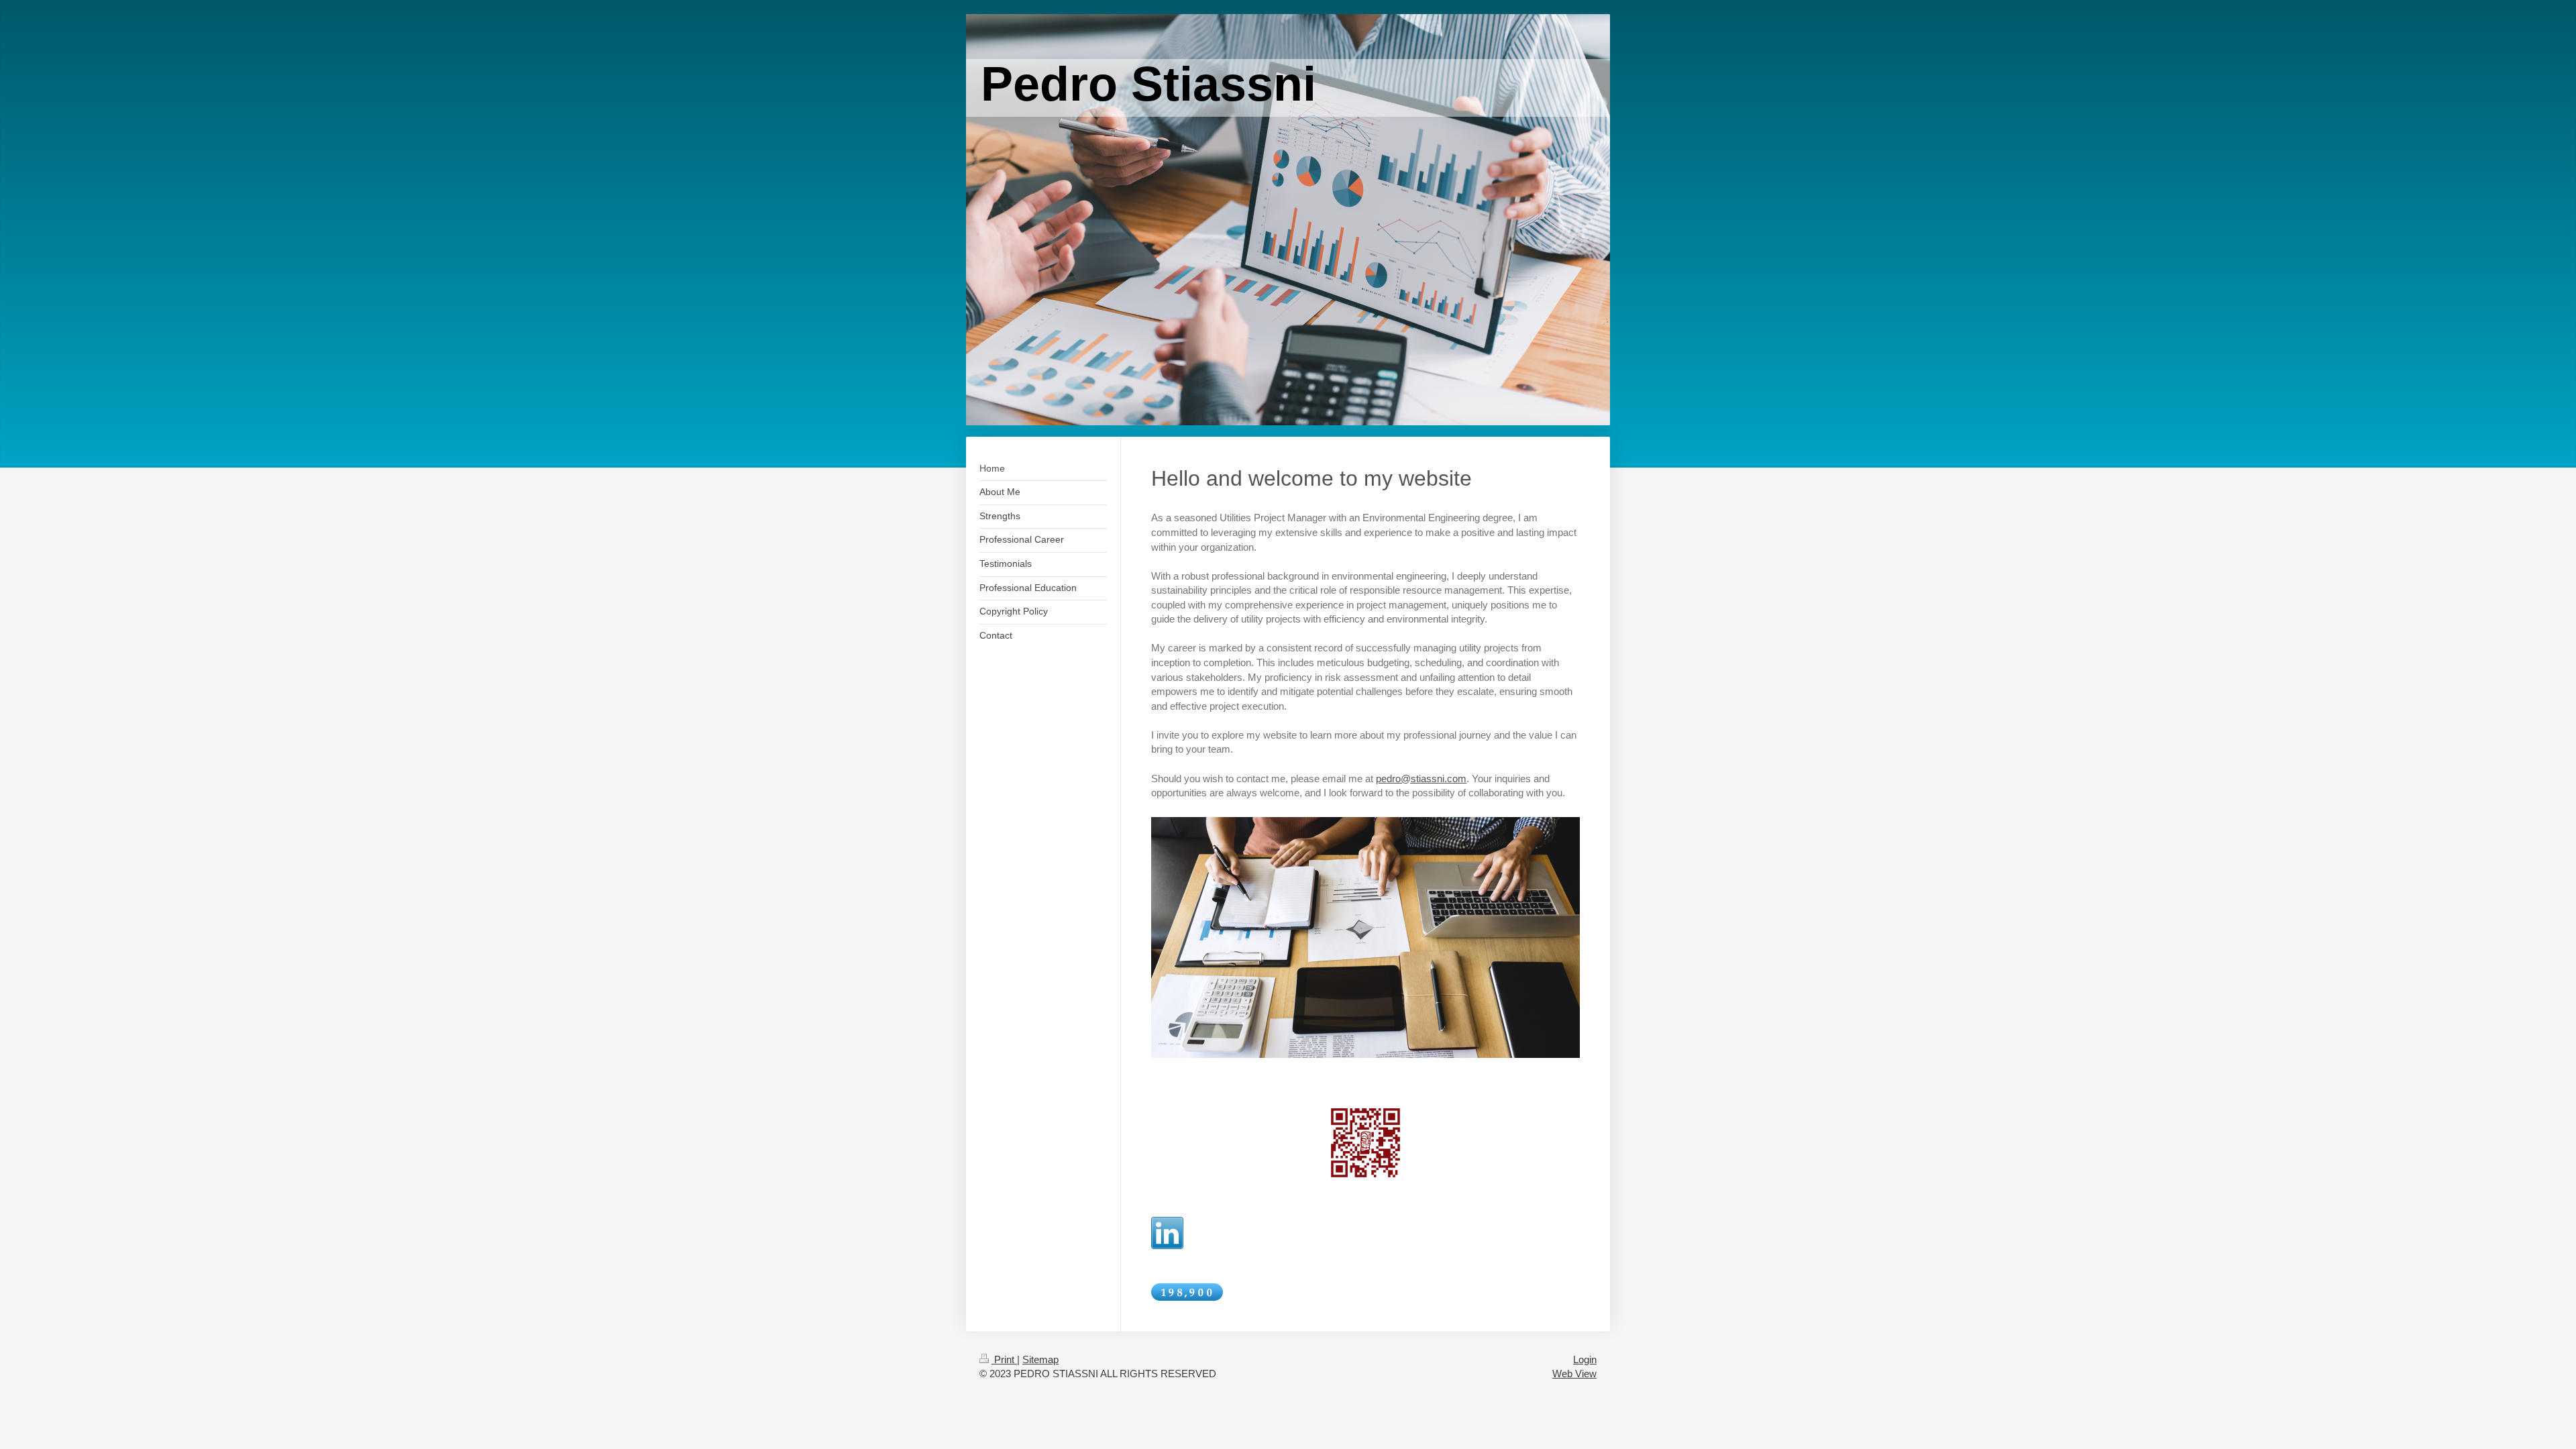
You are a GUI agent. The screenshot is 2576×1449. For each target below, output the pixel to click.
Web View (1574, 1374)
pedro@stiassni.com (1421, 779)
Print (1004, 1359)
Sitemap (1040, 1359)
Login (1585, 1359)
